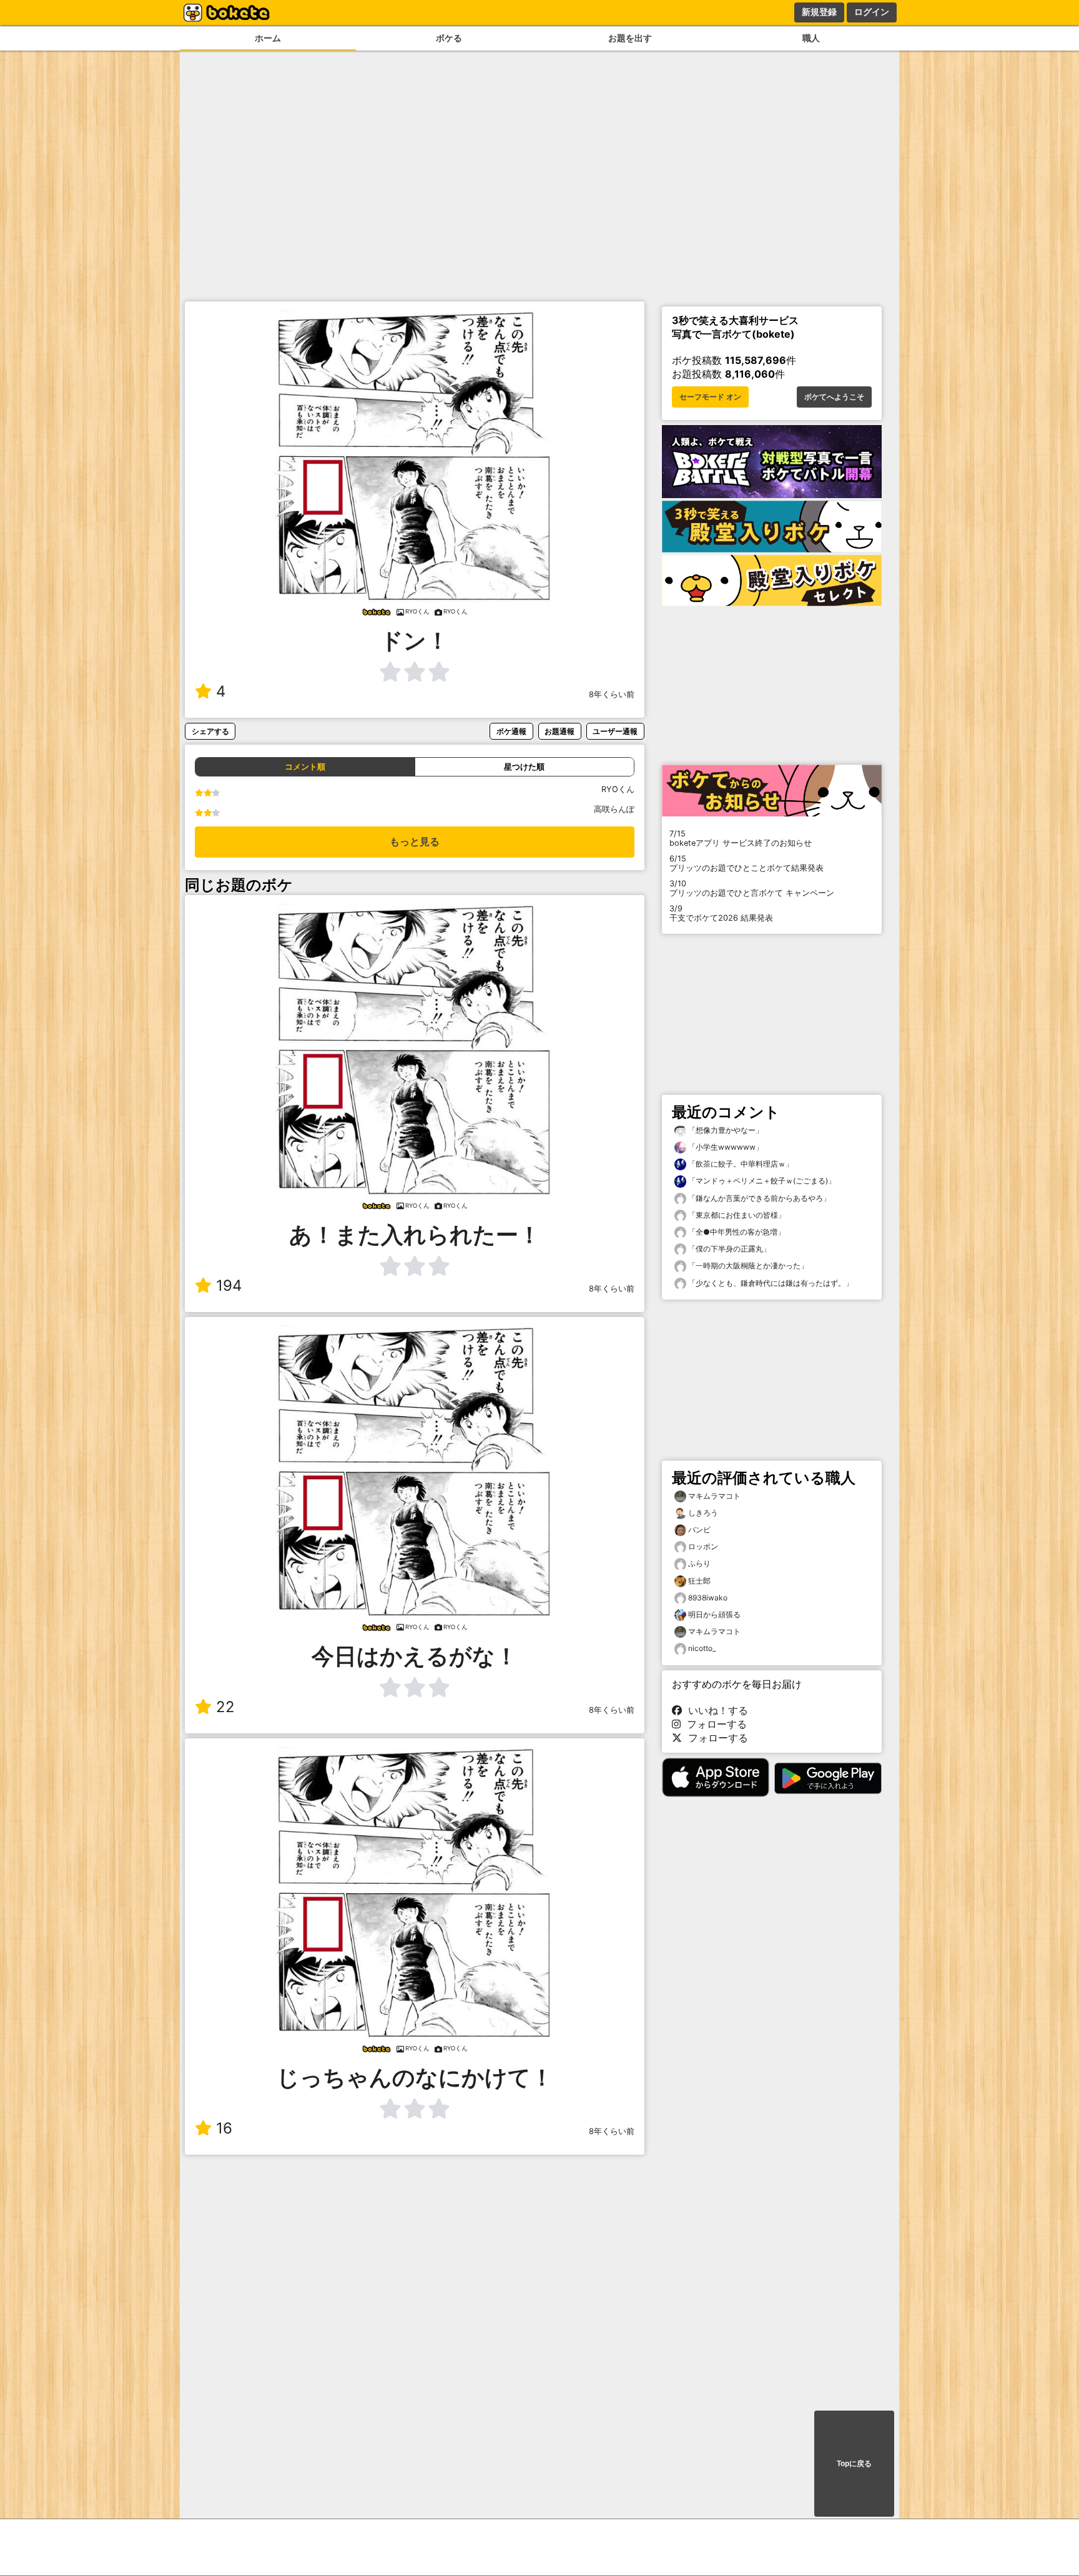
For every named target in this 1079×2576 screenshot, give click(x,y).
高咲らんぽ (614, 809)
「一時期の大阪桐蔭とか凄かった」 (747, 1266)
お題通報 (559, 731)
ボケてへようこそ (834, 397)
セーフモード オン (710, 397)
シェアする (210, 731)
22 (225, 1707)
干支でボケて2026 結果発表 (721, 913)
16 (224, 2128)
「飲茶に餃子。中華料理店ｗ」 (740, 1164)
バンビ (699, 1530)
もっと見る (415, 842)
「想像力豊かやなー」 (725, 1130)
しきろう (703, 1513)
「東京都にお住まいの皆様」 (736, 1215)
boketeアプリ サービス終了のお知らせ (741, 838)
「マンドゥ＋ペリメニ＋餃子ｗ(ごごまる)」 (761, 1181)
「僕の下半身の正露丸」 (728, 1249)
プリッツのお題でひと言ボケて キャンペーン (752, 888)
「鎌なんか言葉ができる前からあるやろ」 (758, 1198)
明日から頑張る (714, 1614)
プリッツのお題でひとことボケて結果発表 (746, 863)
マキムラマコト (714, 1496)
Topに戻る (854, 2464)
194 (229, 1286)
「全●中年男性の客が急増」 (736, 1232)
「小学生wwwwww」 (725, 1147)
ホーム (268, 38)
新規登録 (819, 12)
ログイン (872, 12)
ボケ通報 (511, 731)
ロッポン (703, 1546)
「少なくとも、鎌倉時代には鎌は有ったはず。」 (770, 1283)
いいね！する (715, 1710)
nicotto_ (702, 1648)
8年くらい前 (612, 694)
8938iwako (708, 1598)
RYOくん (618, 789)
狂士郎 (699, 1581)
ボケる (449, 38)
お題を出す (630, 38)
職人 (811, 38)
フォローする (714, 1724)
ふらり (699, 1563)
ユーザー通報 (615, 731)
